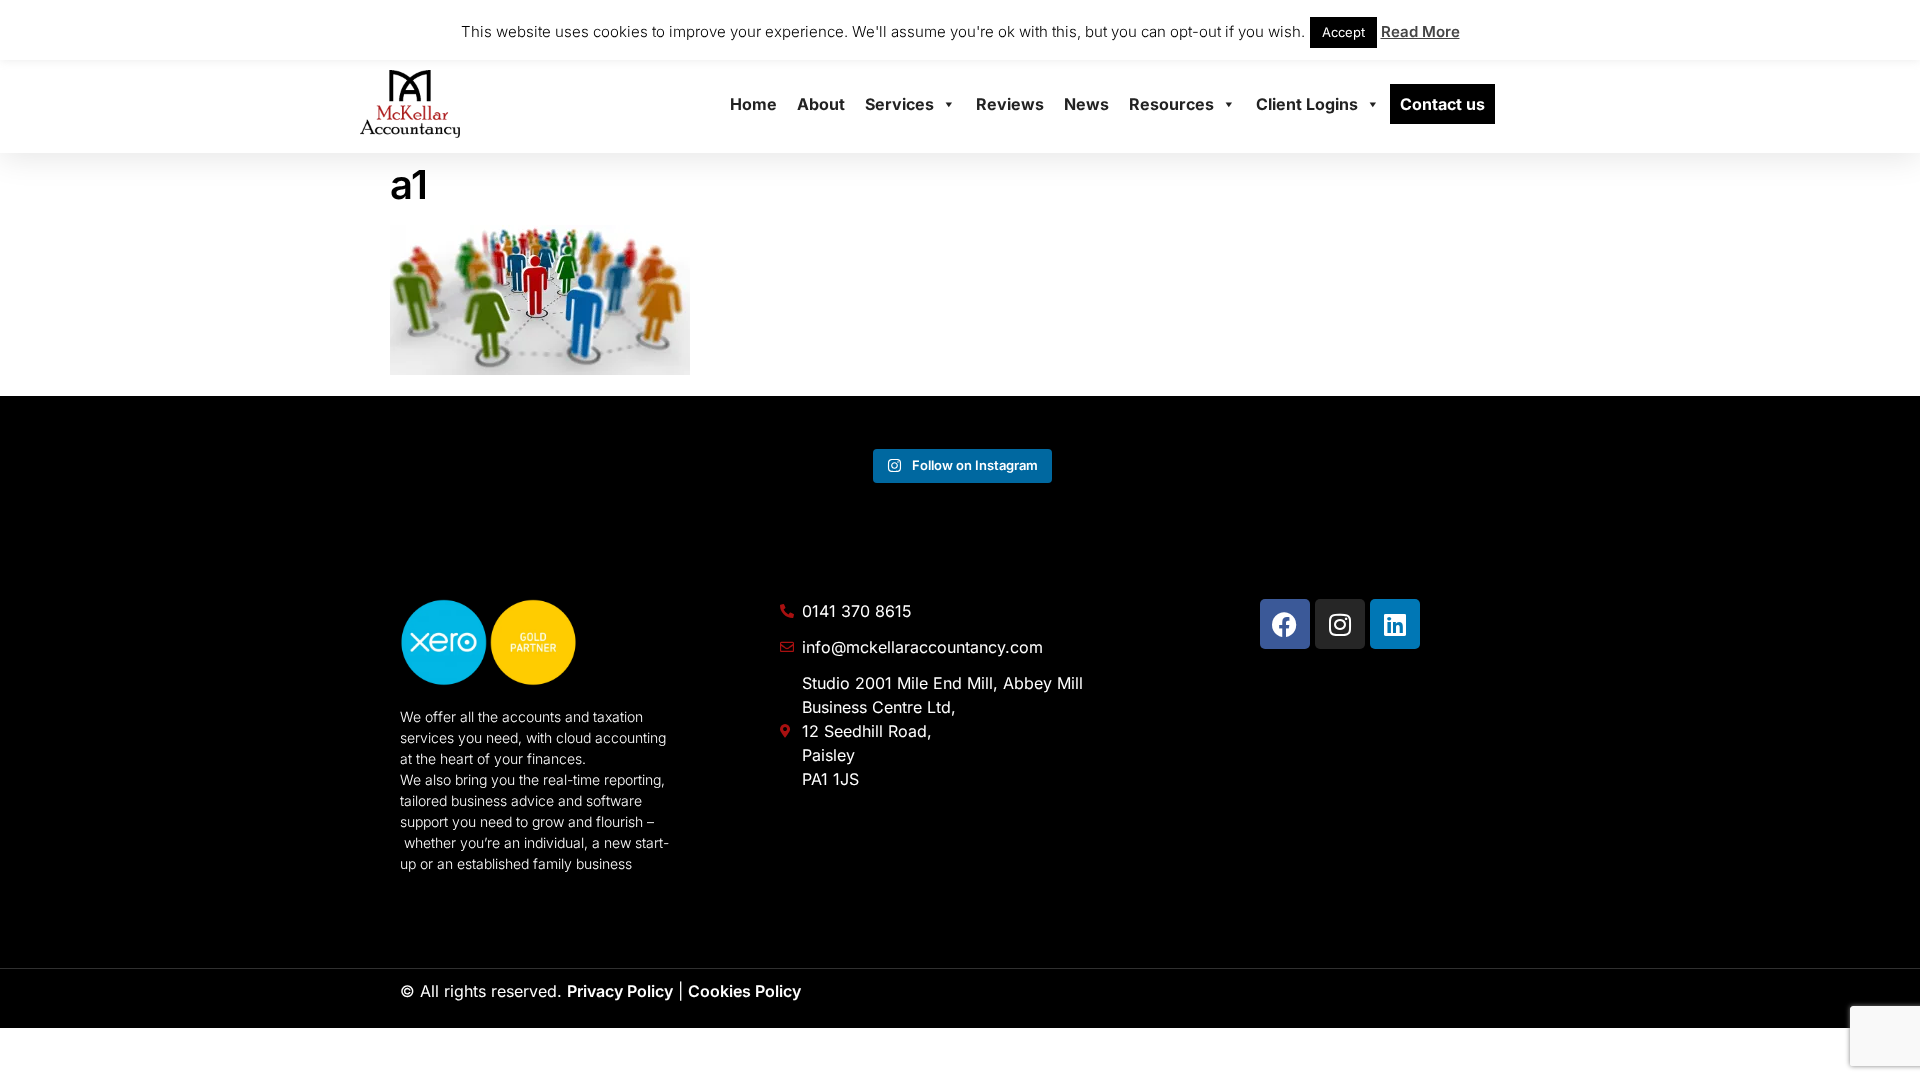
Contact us (1442, 104)
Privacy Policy (620, 991)
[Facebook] (1285, 624)
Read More (1420, 31)
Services (899, 104)
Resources (1171, 104)
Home (753, 104)
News (1086, 104)
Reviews (1010, 104)
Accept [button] (1343, 32)
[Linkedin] (1395, 624)
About (821, 104)
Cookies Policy (744, 991)
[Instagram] (1340, 624)
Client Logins (1307, 104)
